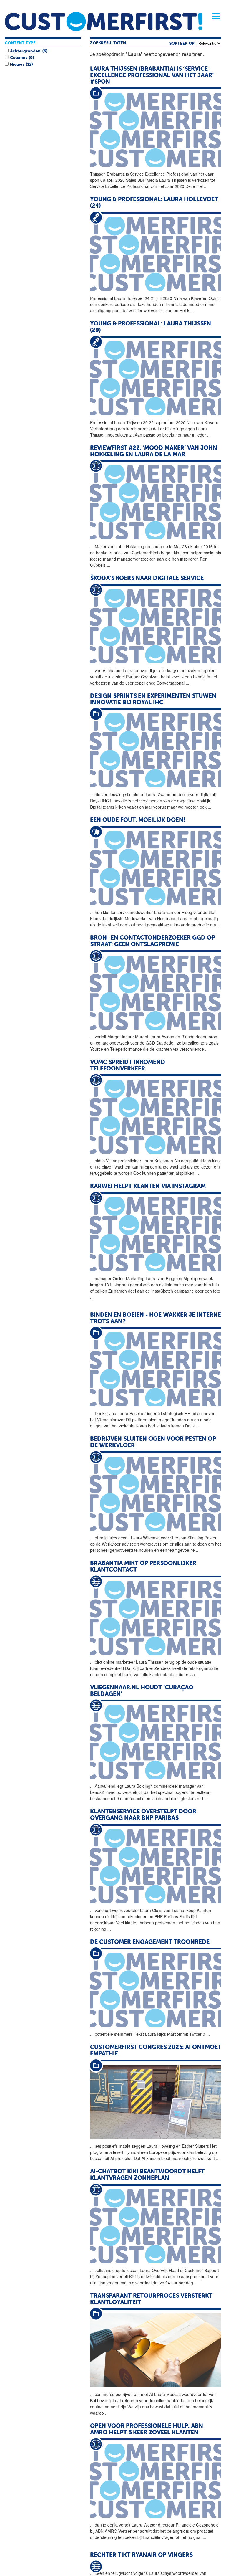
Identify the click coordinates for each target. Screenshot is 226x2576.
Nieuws (17, 65)
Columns (19, 58)
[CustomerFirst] (104, 22)
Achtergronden (25, 51)
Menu (214, 16)
